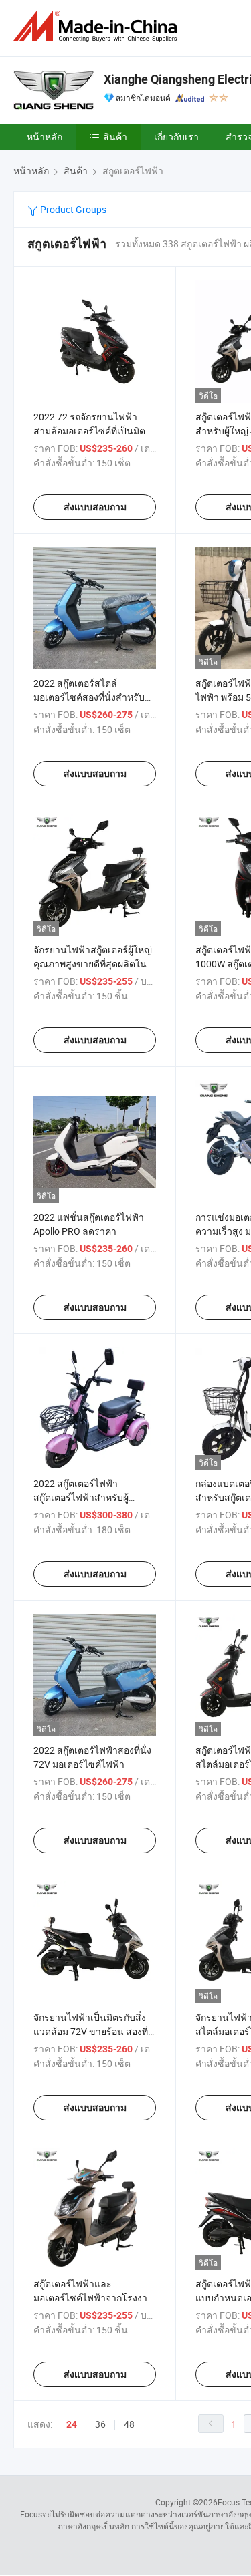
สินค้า (115, 137)
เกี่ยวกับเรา (176, 137)
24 (72, 2424)
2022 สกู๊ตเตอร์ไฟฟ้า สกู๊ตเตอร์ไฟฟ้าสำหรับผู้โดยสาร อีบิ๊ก (81, 1497)
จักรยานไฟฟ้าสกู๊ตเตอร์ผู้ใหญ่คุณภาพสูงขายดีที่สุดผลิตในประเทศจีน (93, 964)
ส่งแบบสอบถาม (95, 507)
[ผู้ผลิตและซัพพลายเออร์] (98, 26)
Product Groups (72, 209)
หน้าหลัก (45, 137)
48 (129, 2424)
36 (100, 2424)
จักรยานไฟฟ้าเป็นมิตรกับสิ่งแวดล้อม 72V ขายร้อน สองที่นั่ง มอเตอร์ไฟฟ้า (91, 2031)
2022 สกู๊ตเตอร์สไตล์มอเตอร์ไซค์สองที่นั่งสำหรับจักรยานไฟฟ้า (89, 697)
